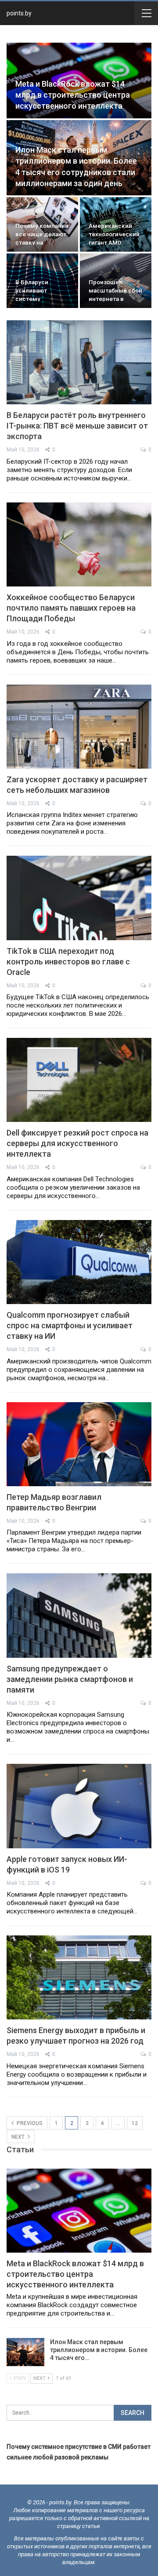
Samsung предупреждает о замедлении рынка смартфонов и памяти (70, 1679)
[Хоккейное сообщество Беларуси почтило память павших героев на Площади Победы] (79, 544)
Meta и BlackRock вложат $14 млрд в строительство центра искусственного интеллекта (73, 95)
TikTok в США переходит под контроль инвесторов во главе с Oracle (68, 962)
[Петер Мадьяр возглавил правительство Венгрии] (79, 1444)
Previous (29, 2123)
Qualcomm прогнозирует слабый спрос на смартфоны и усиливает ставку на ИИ (70, 1325)
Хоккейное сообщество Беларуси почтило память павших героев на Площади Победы (71, 608)
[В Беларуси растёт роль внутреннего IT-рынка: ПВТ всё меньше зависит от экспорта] (79, 362)
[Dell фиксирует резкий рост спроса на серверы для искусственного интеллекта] (79, 1080)
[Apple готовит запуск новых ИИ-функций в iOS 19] (79, 1806)
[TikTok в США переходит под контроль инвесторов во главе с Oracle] (79, 898)
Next (19, 2137)
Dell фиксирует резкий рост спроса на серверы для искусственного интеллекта (77, 1143)
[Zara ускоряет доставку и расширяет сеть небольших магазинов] (79, 727)
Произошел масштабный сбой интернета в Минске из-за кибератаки (115, 299)
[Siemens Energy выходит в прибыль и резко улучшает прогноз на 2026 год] (79, 1977)
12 (135, 2123)
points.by (19, 13)
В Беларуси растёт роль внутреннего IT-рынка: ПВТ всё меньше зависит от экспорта (77, 426)
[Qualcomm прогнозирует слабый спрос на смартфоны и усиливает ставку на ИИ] (79, 1262)
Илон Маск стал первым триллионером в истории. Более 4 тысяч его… (99, 2350)
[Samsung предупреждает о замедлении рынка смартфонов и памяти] (79, 1615)
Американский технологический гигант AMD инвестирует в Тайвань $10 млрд (115, 242)
